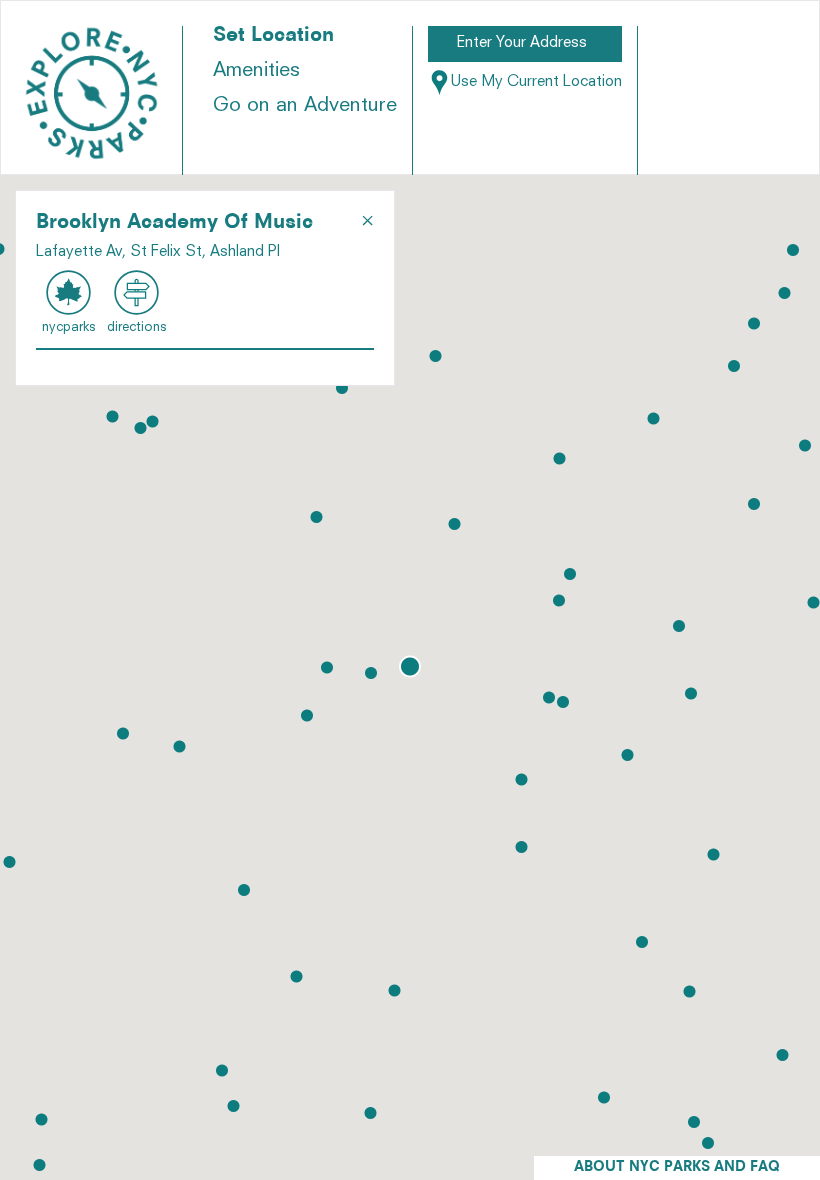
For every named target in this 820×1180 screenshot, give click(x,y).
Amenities (256, 71)
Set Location (273, 36)
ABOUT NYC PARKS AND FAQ (677, 1167)
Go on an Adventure (305, 106)
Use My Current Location (536, 82)
